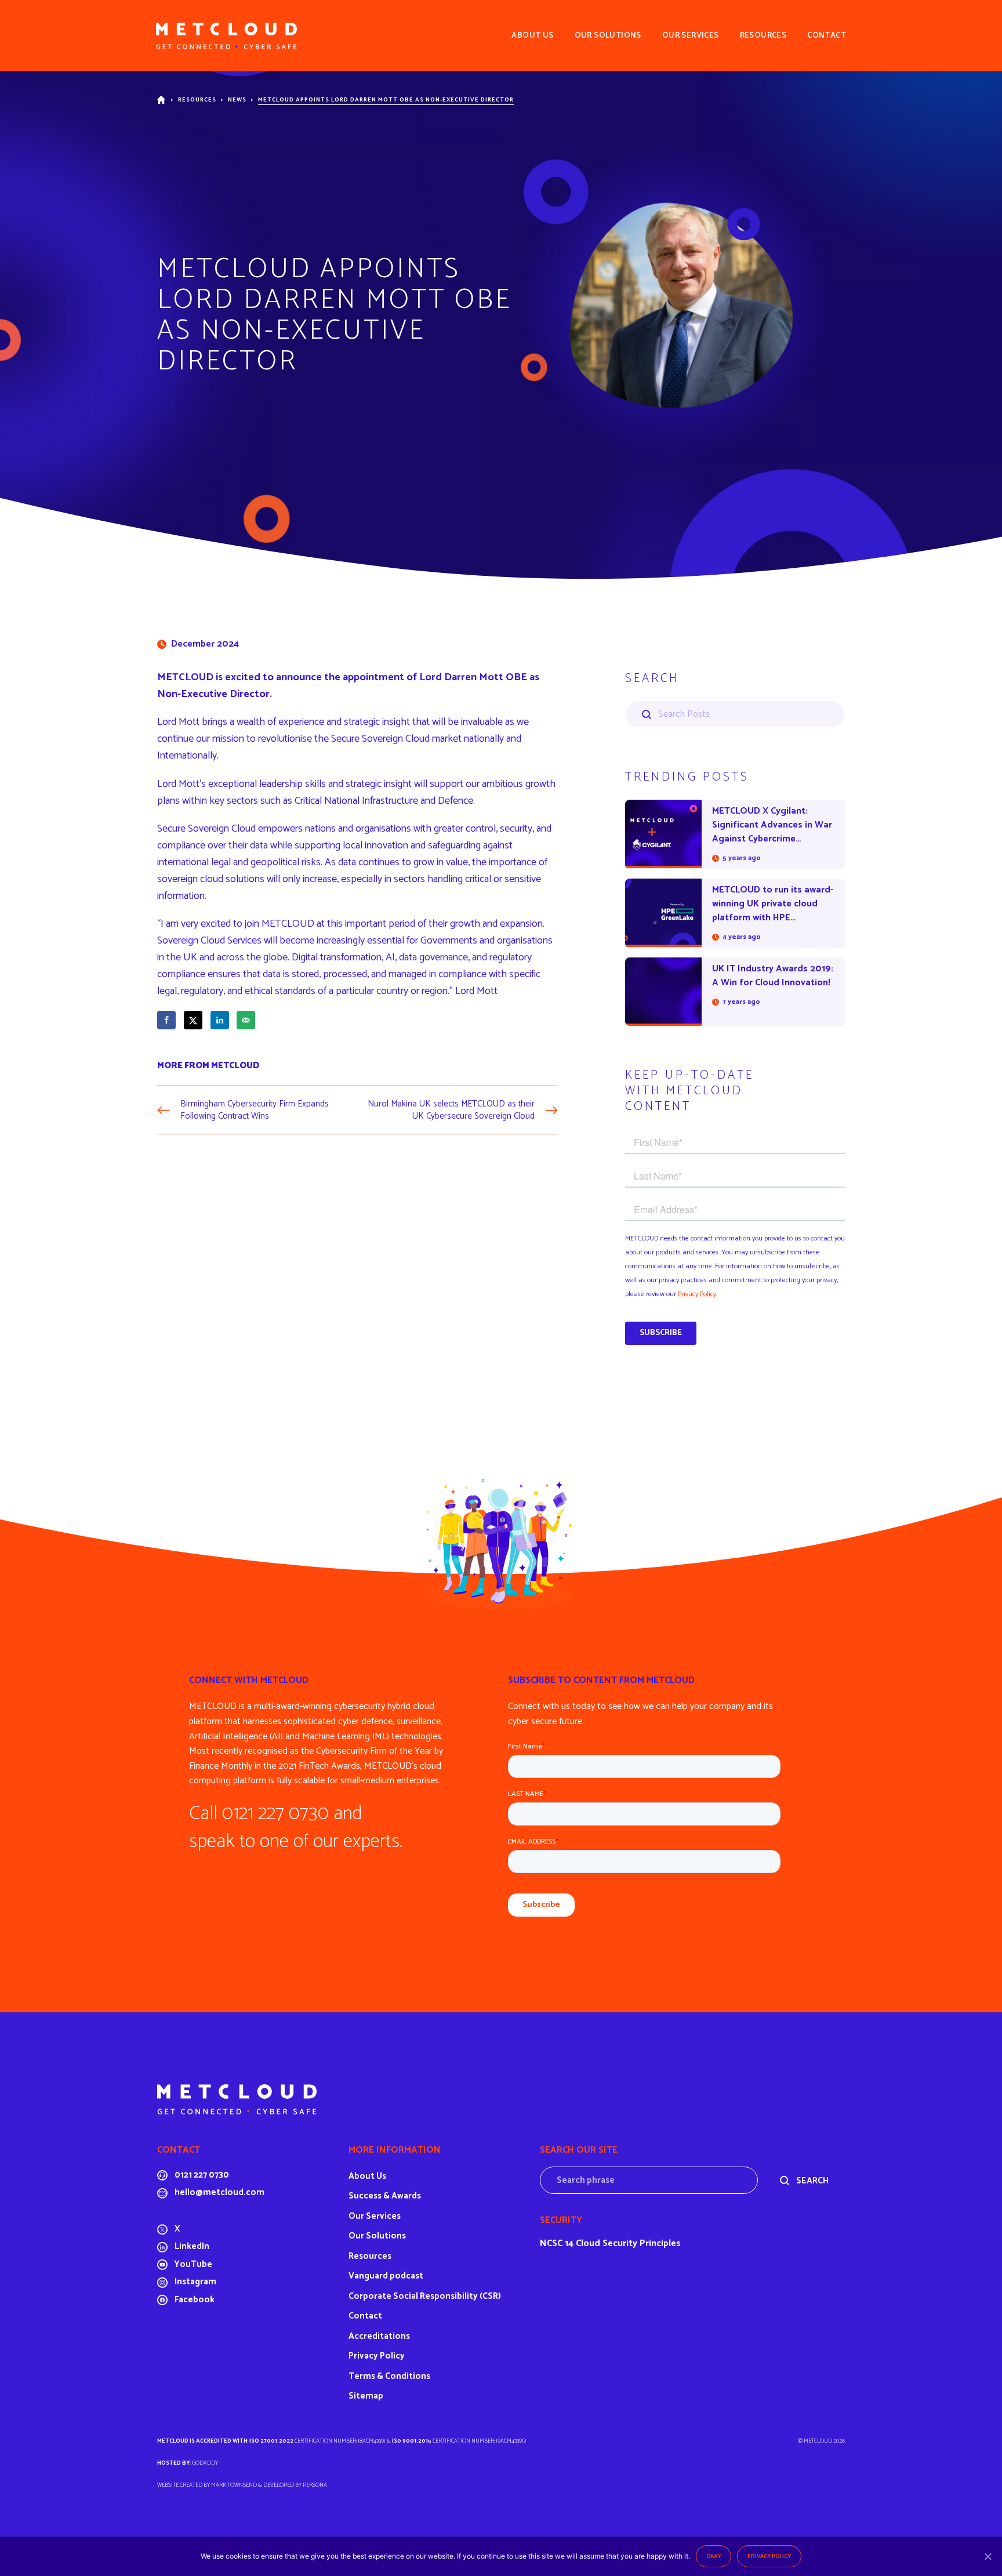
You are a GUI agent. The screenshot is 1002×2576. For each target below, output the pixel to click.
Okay (714, 2556)
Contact (365, 2316)
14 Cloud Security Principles (623, 2243)
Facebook (195, 2300)
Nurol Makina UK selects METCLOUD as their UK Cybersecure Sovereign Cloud (451, 1110)
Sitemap (366, 2396)
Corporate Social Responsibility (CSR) (425, 2296)
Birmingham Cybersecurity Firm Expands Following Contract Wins (255, 1110)
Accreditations (379, 2336)
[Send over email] (246, 1020)
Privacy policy (769, 2556)
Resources (197, 100)
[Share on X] (193, 1020)
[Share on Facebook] (166, 1020)
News (237, 100)
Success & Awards (385, 2196)
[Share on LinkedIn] (220, 1020)
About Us (367, 2176)
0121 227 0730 (202, 2175)
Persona (315, 2485)
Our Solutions (377, 2236)
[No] (988, 2556)
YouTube (193, 2264)
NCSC (551, 2243)
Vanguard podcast (386, 2276)
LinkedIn (192, 2246)
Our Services (375, 2216)
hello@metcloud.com (219, 2192)
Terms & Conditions (389, 2376)
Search (812, 2181)
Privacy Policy (377, 2356)
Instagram (195, 2282)
